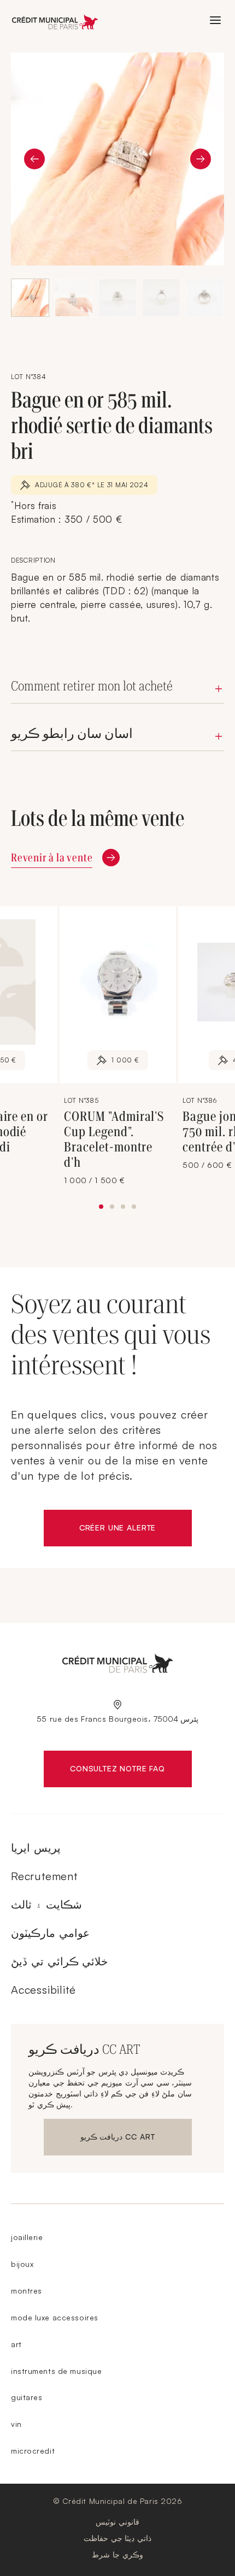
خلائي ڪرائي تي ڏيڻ (59, 1961)
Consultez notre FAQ (131, 1771)
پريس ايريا (36, 1848)
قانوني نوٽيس (117, 2522)
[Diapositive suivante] (201, 159)
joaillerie (27, 2237)
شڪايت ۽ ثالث (46, 1904)
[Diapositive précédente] (34, 159)
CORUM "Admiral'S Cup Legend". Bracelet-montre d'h (114, 1139)
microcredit (33, 2451)
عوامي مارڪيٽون (50, 1933)
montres (27, 2291)
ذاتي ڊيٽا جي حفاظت (117, 2538)
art (16, 2344)
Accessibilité (43, 1990)
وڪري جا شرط (117, 2554)
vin (16, 2424)
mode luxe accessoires (55, 2317)
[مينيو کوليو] (215, 20)
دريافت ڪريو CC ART (118, 2139)
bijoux (22, 2264)
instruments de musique (56, 2371)
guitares (27, 2397)
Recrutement (44, 1876)
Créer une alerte (136, 1530)
